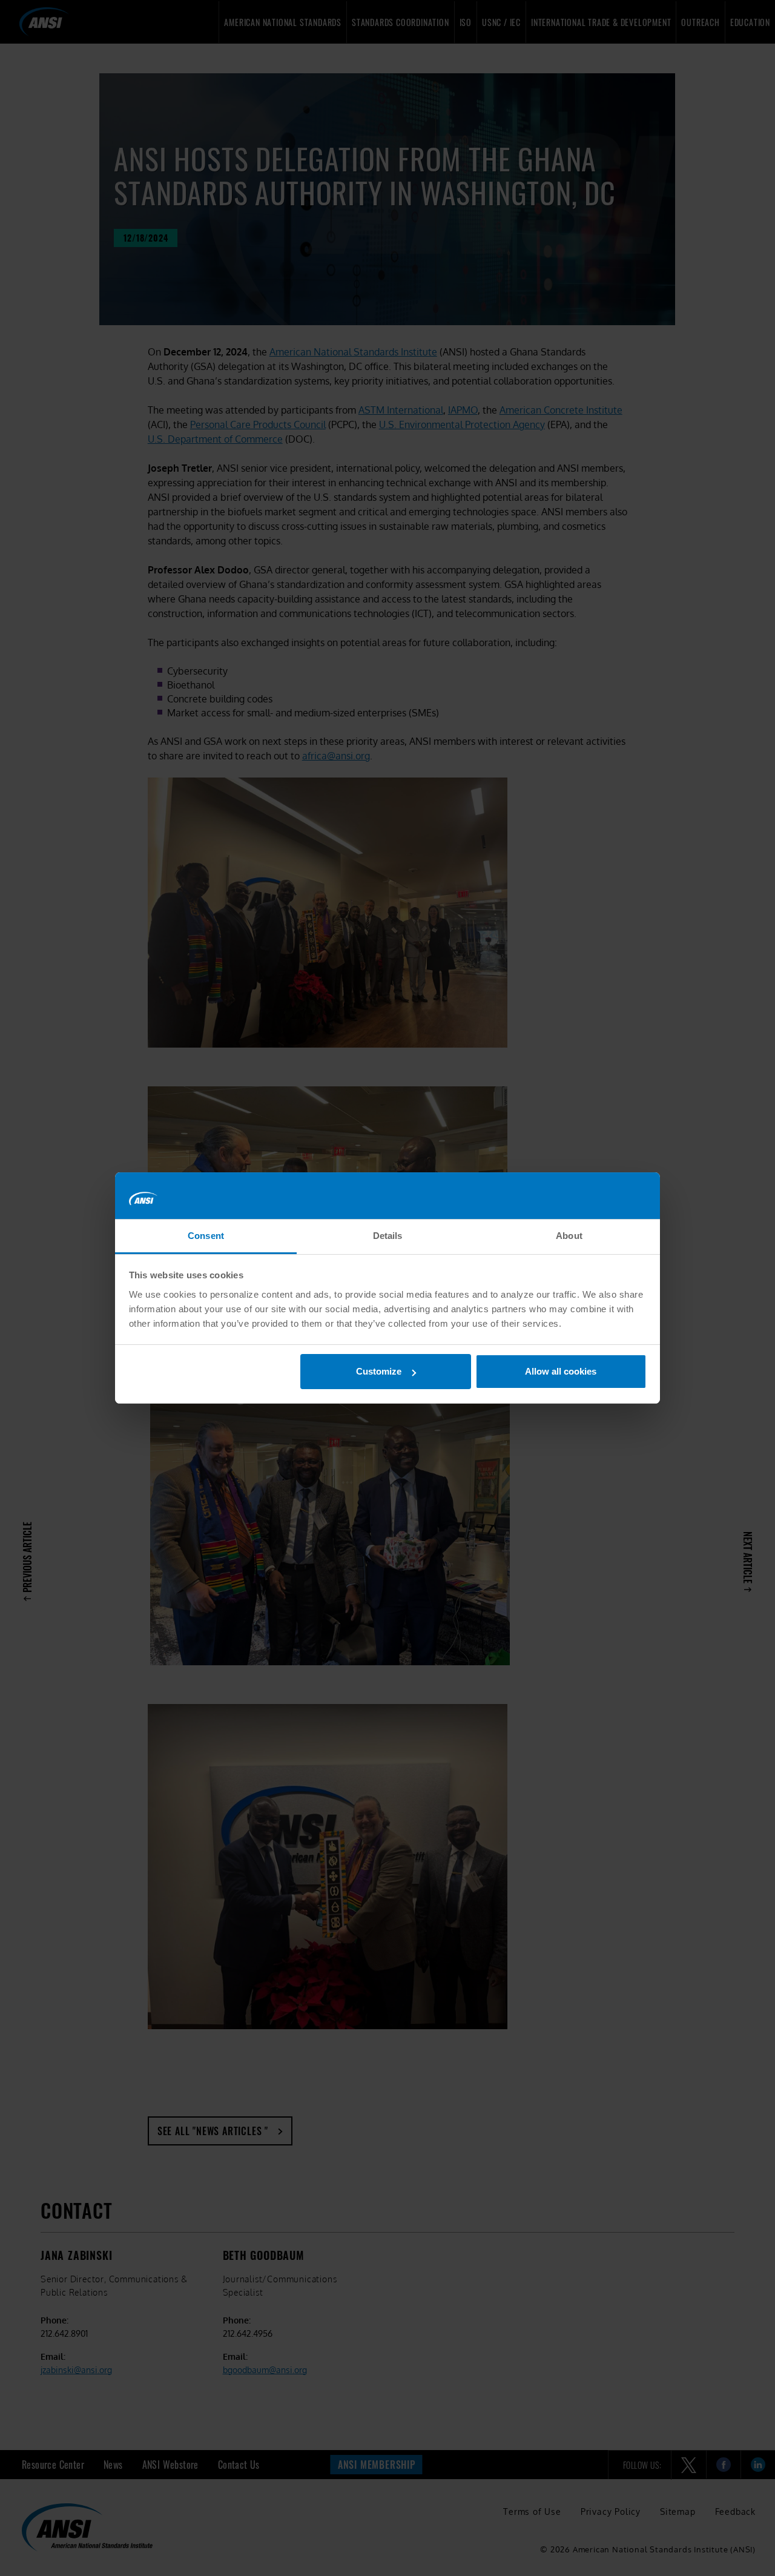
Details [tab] (388, 1236)
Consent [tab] (206, 1236)
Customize (379, 1371)
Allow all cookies (561, 1371)
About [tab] (569, 1236)
